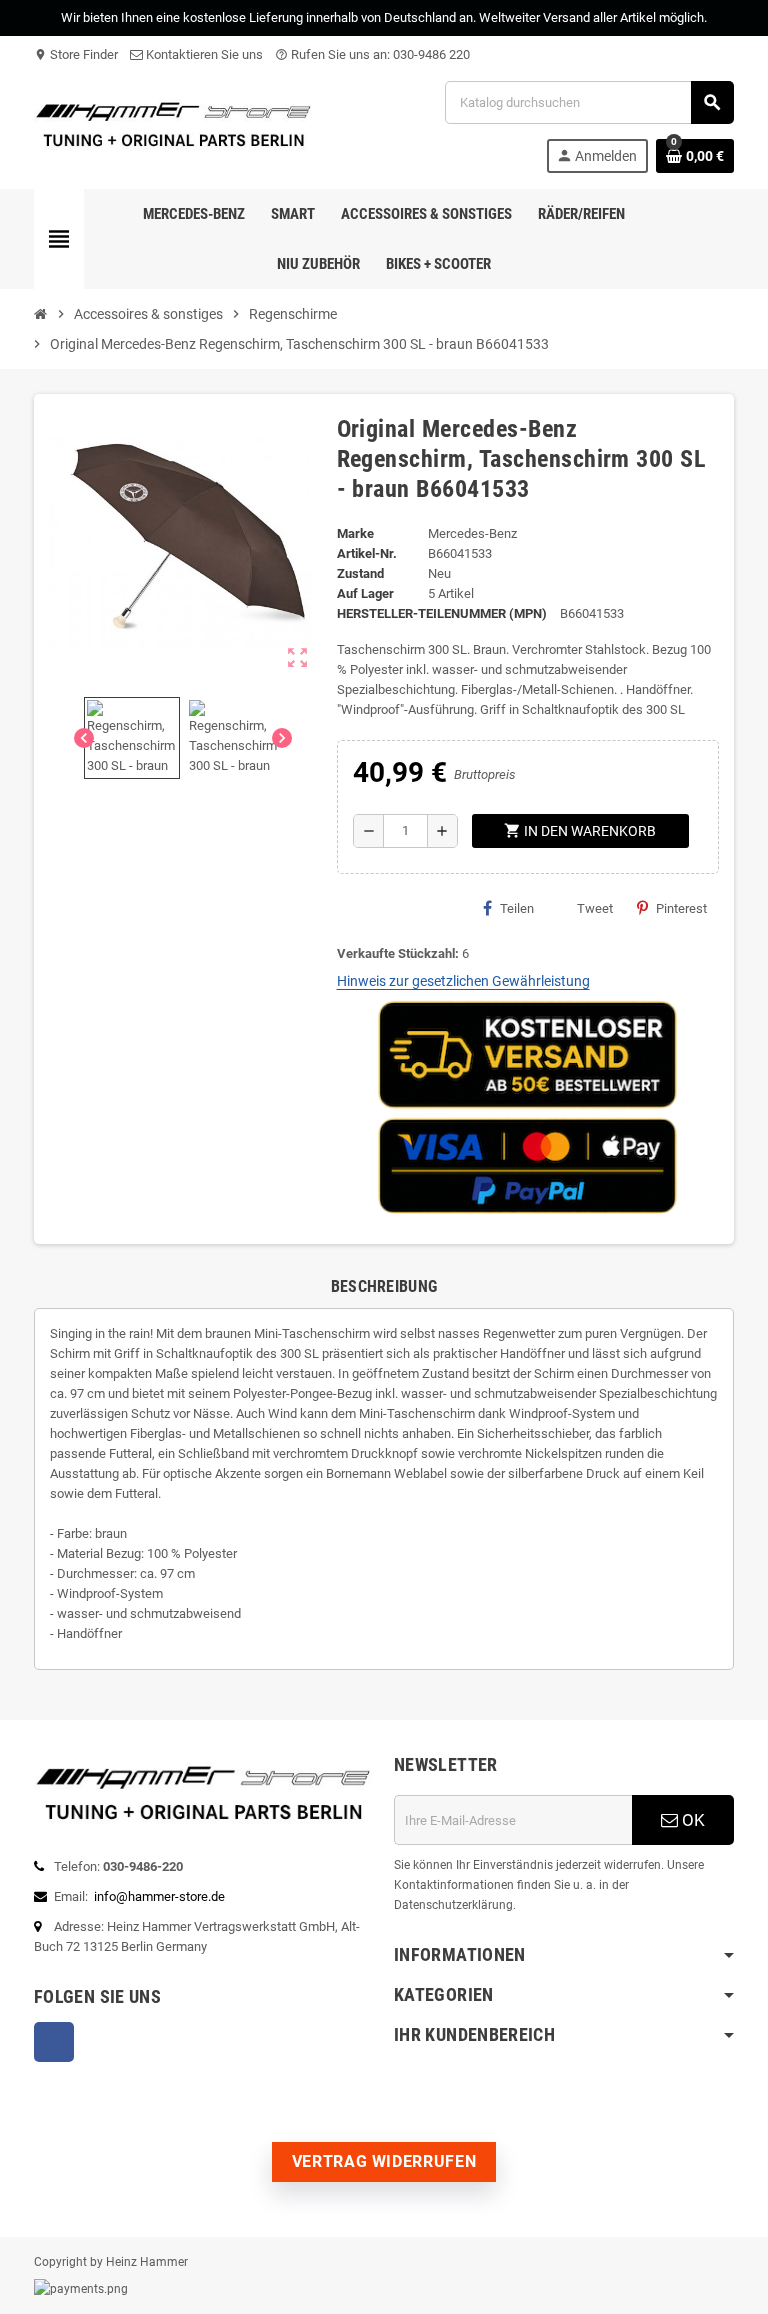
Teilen (517, 908)
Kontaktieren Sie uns (203, 54)
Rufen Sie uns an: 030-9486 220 (372, 54)
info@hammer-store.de (159, 1896)
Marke (355, 533)
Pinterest (681, 908)
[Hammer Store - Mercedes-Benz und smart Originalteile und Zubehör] (174, 125)
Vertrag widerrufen (384, 2161)
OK (691, 1820)
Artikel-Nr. (367, 553)
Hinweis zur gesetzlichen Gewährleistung (463, 981)
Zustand (360, 573)
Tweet (595, 908)
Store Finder (76, 54)
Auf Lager (365, 593)
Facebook (54, 2042)
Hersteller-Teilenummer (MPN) (442, 613)
